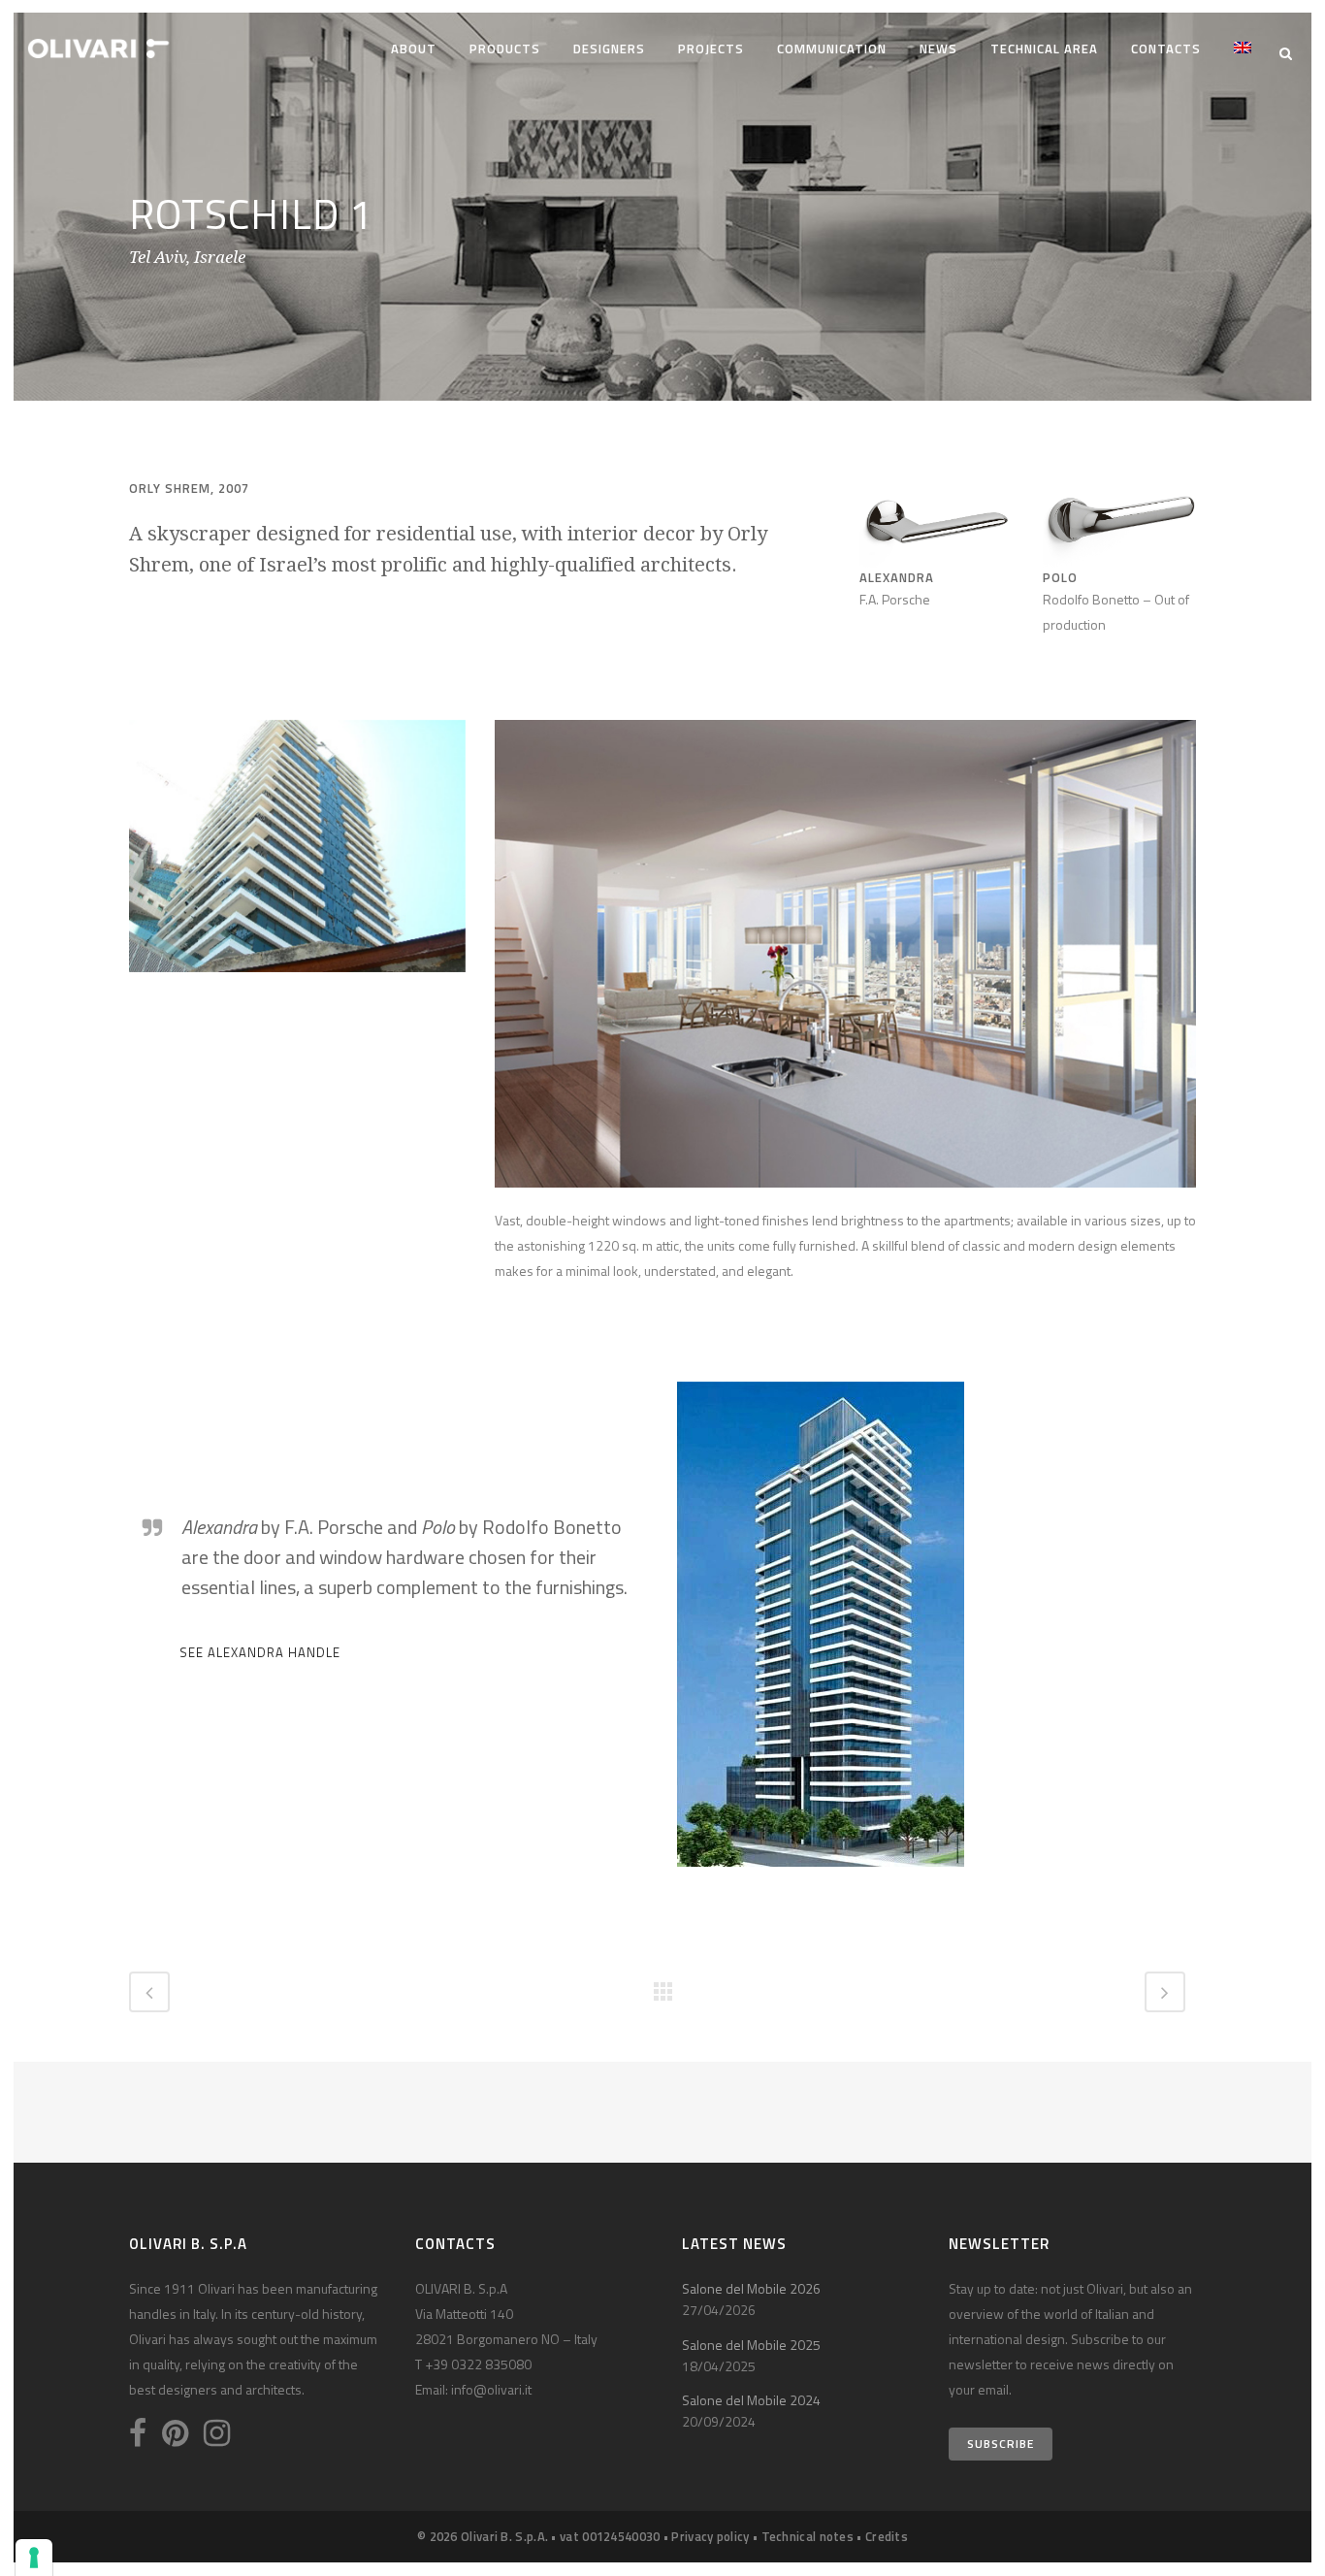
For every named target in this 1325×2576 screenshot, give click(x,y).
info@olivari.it (491, 2389)
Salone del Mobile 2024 (751, 2400)
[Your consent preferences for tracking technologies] (34, 2558)
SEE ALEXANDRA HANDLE (260, 1652)
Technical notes (808, 2536)
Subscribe (1001, 2444)
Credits (887, 2536)
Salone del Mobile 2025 (751, 2345)
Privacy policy (710, 2536)
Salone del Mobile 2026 (751, 2288)
